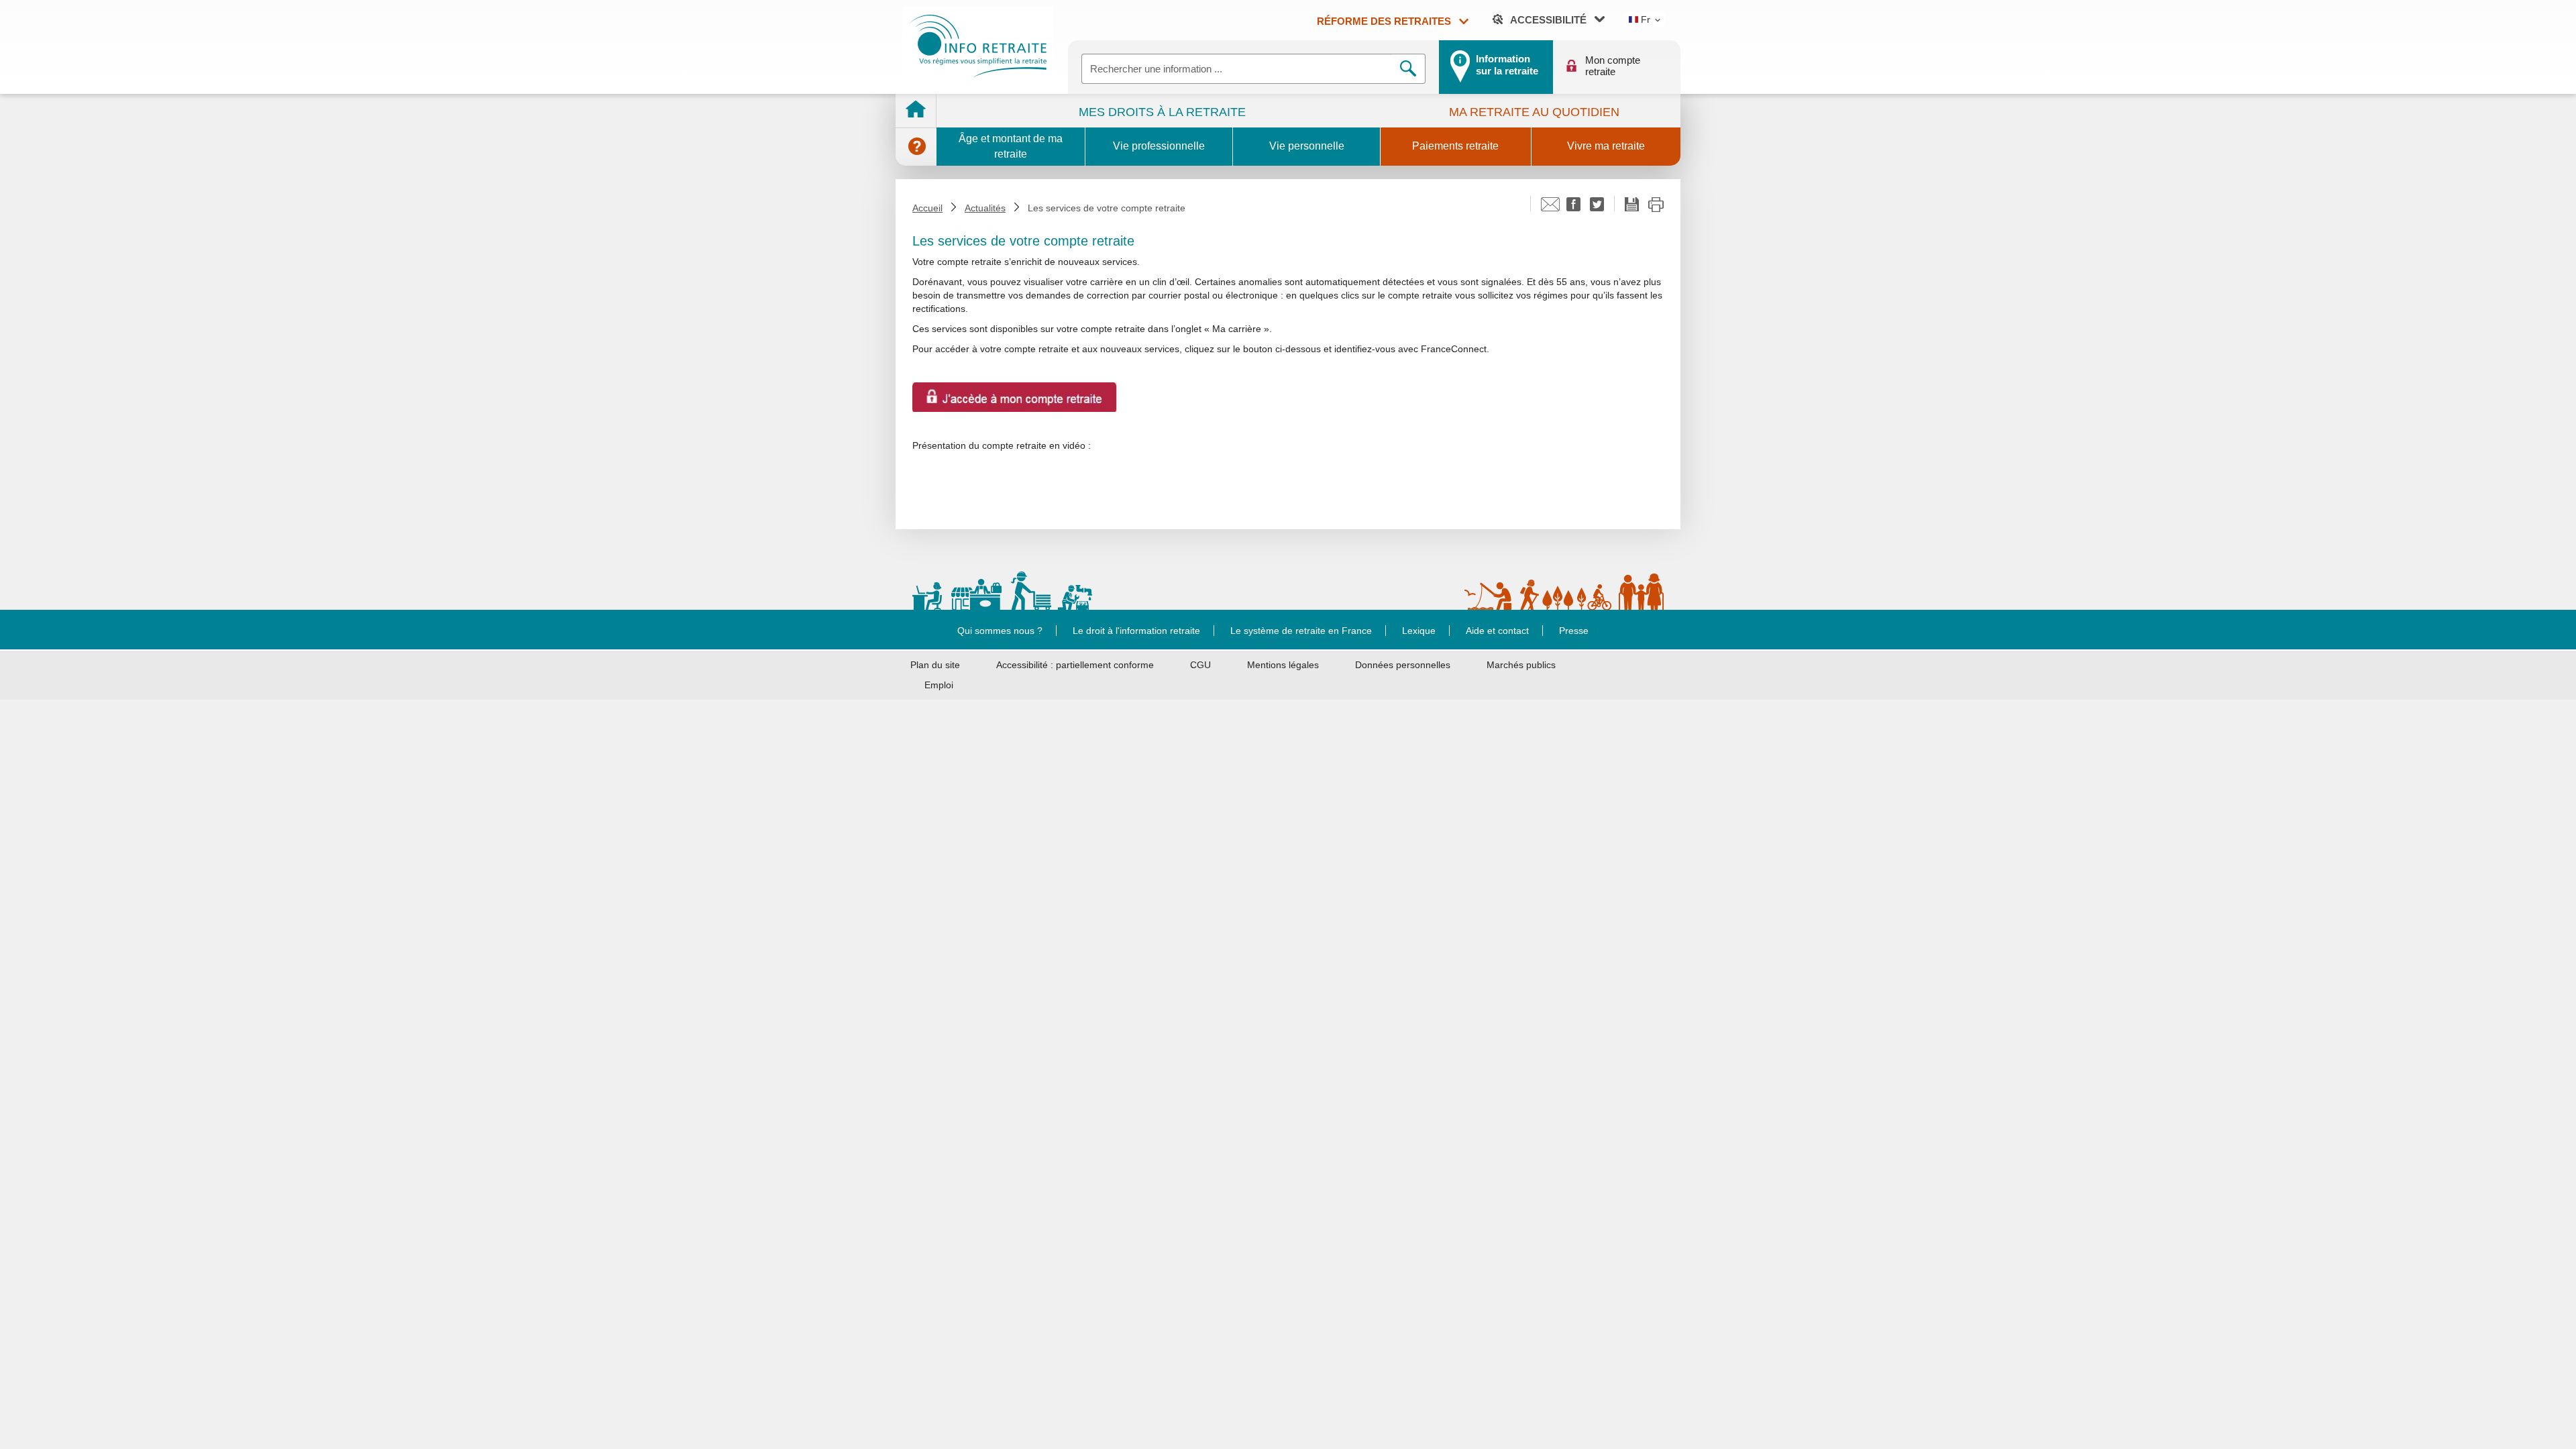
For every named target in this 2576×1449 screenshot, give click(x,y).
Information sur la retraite (1507, 65)
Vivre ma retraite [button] (1606, 146)
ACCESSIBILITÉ (1547, 20)
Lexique (1419, 631)
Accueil (927, 208)
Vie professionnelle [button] (1159, 146)
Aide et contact (1497, 631)
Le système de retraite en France (1301, 631)
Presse (1574, 631)
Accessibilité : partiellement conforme (1075, 665)
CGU (1200, 665)
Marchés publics (1521, 665)
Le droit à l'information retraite (1136, 631)
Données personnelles (1403, 665)
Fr (1644, 19)
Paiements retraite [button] (1455, 146)
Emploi (939, 685)
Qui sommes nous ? (1000, 631)
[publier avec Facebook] (1573, 208)
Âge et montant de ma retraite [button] (1011, 146)
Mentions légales (1283, 665)
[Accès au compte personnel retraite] (1015, 396)
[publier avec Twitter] (1597, 208)
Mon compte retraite (1613, 66)
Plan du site (935, 665)
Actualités (985, 208)
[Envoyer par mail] (1550, 208)
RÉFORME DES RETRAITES (1385, 21)
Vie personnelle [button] (1307, 146)
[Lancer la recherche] (1409, 69)
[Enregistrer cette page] (1632, 206)
